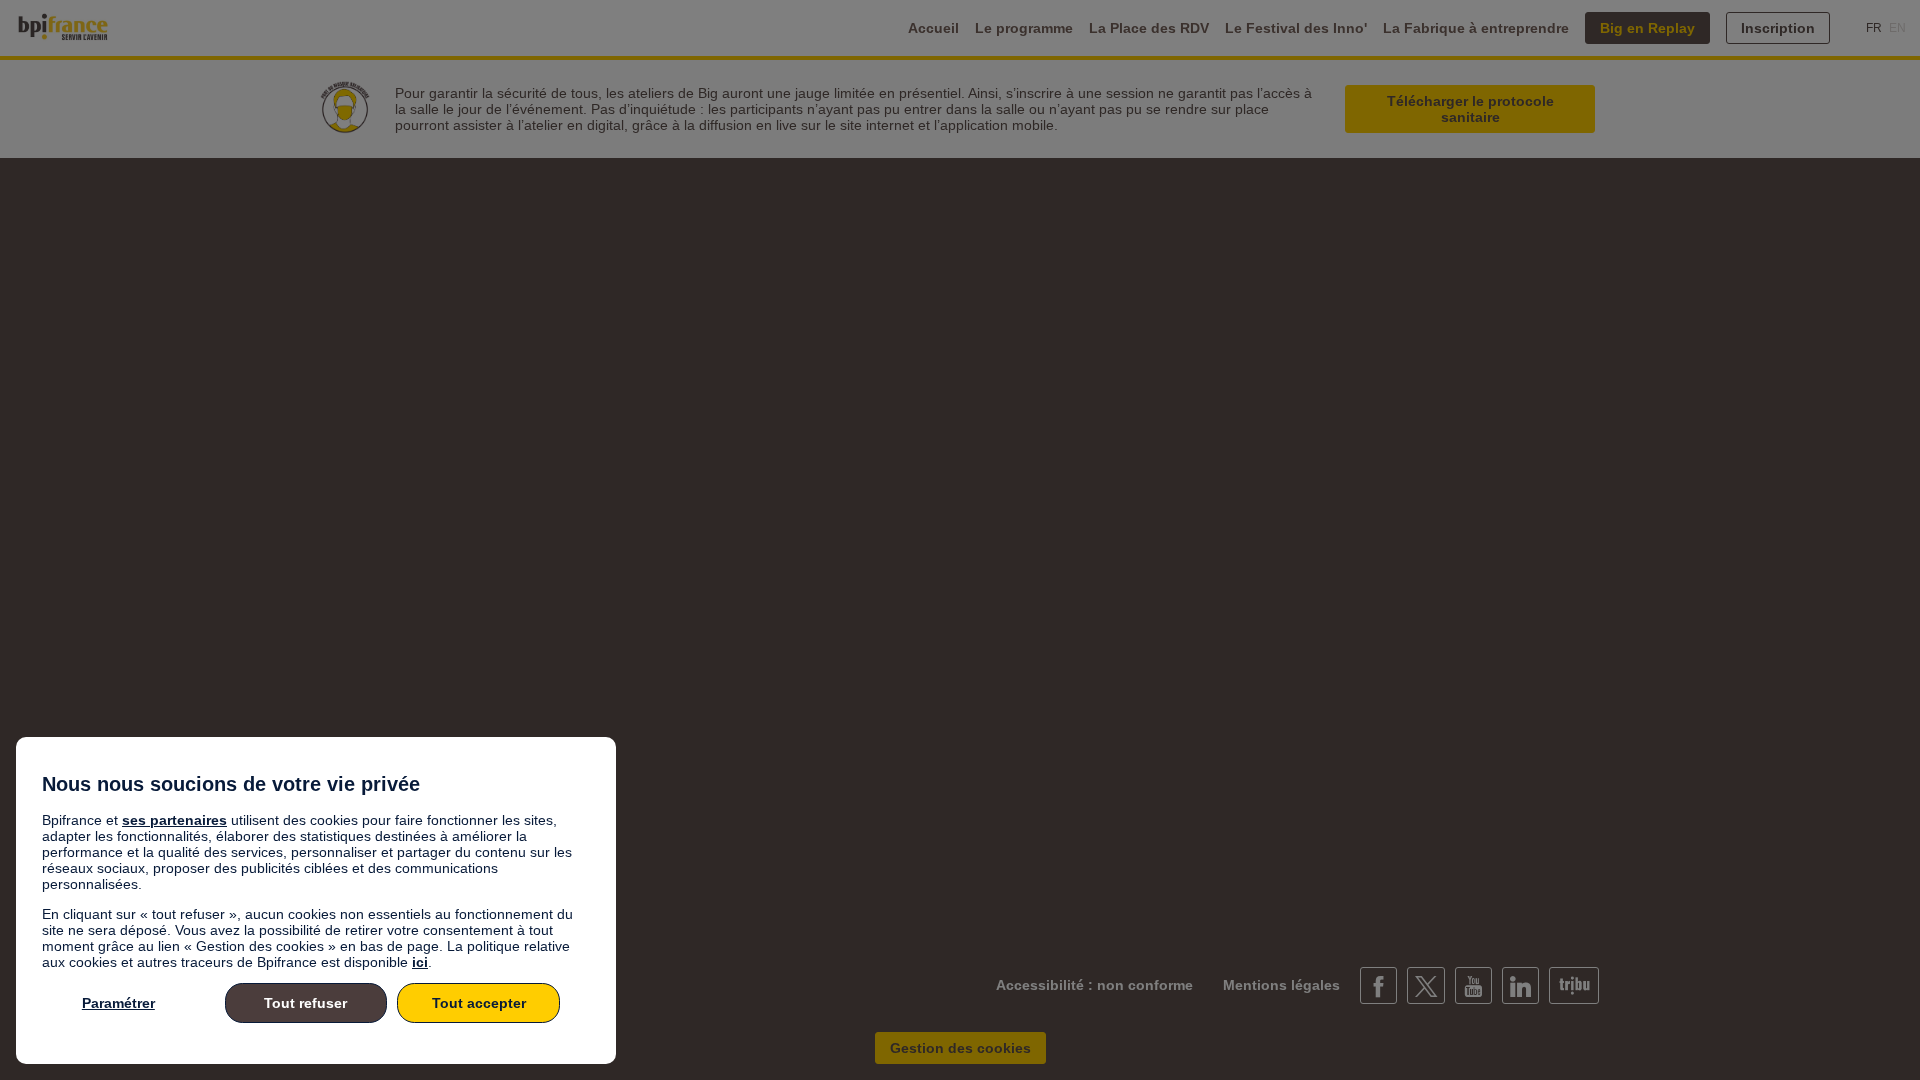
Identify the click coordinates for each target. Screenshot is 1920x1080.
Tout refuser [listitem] (305, 1003)
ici (420, 962)
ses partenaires (174, 820)
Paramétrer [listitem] (118, 1003)
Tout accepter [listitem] (479, 1003)
